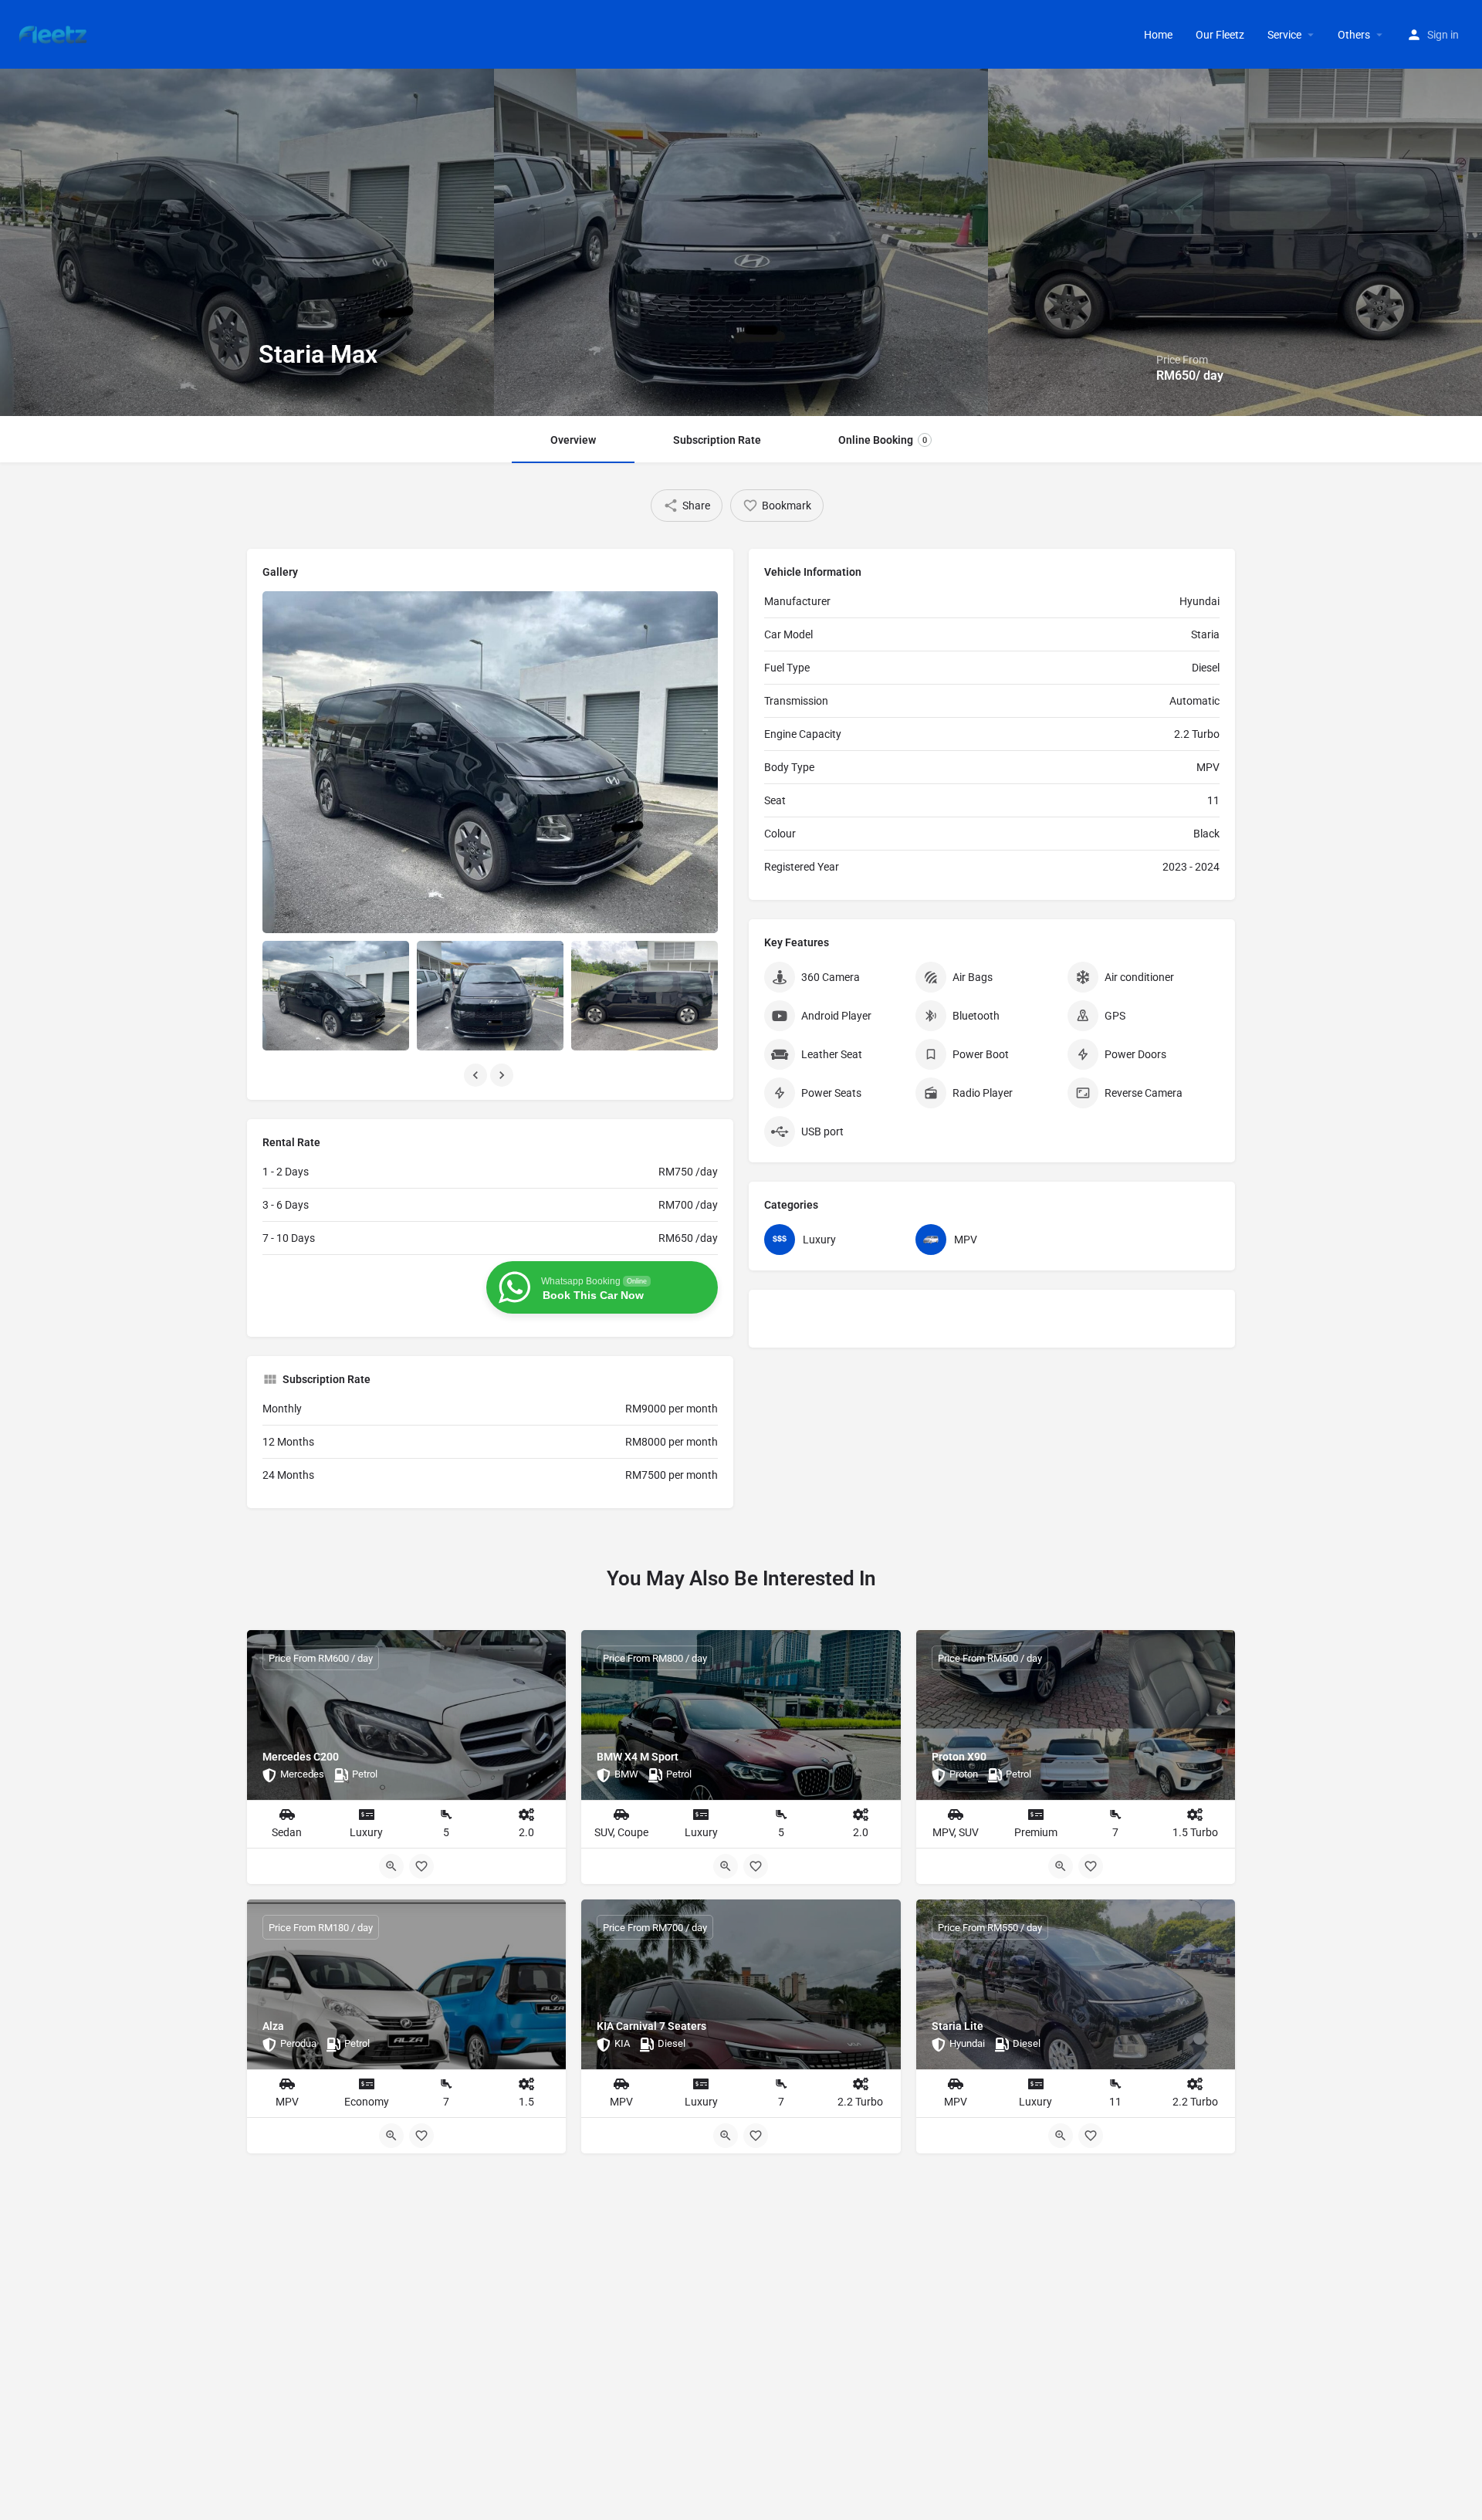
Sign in (1443, 35)
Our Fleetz (1220, 35)
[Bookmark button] (421, 1866)
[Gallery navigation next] (503, 1075)
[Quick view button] (391, 1866)
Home (1158, 35)
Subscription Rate (717, 440)
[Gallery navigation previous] (477, 1075)
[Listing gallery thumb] (490, 762)
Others (1354, 35)
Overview (573, 440)
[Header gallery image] (247, 242)
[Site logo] (55, 33)
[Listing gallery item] (336, 996)
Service (1284, 35)
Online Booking (883, 440)
